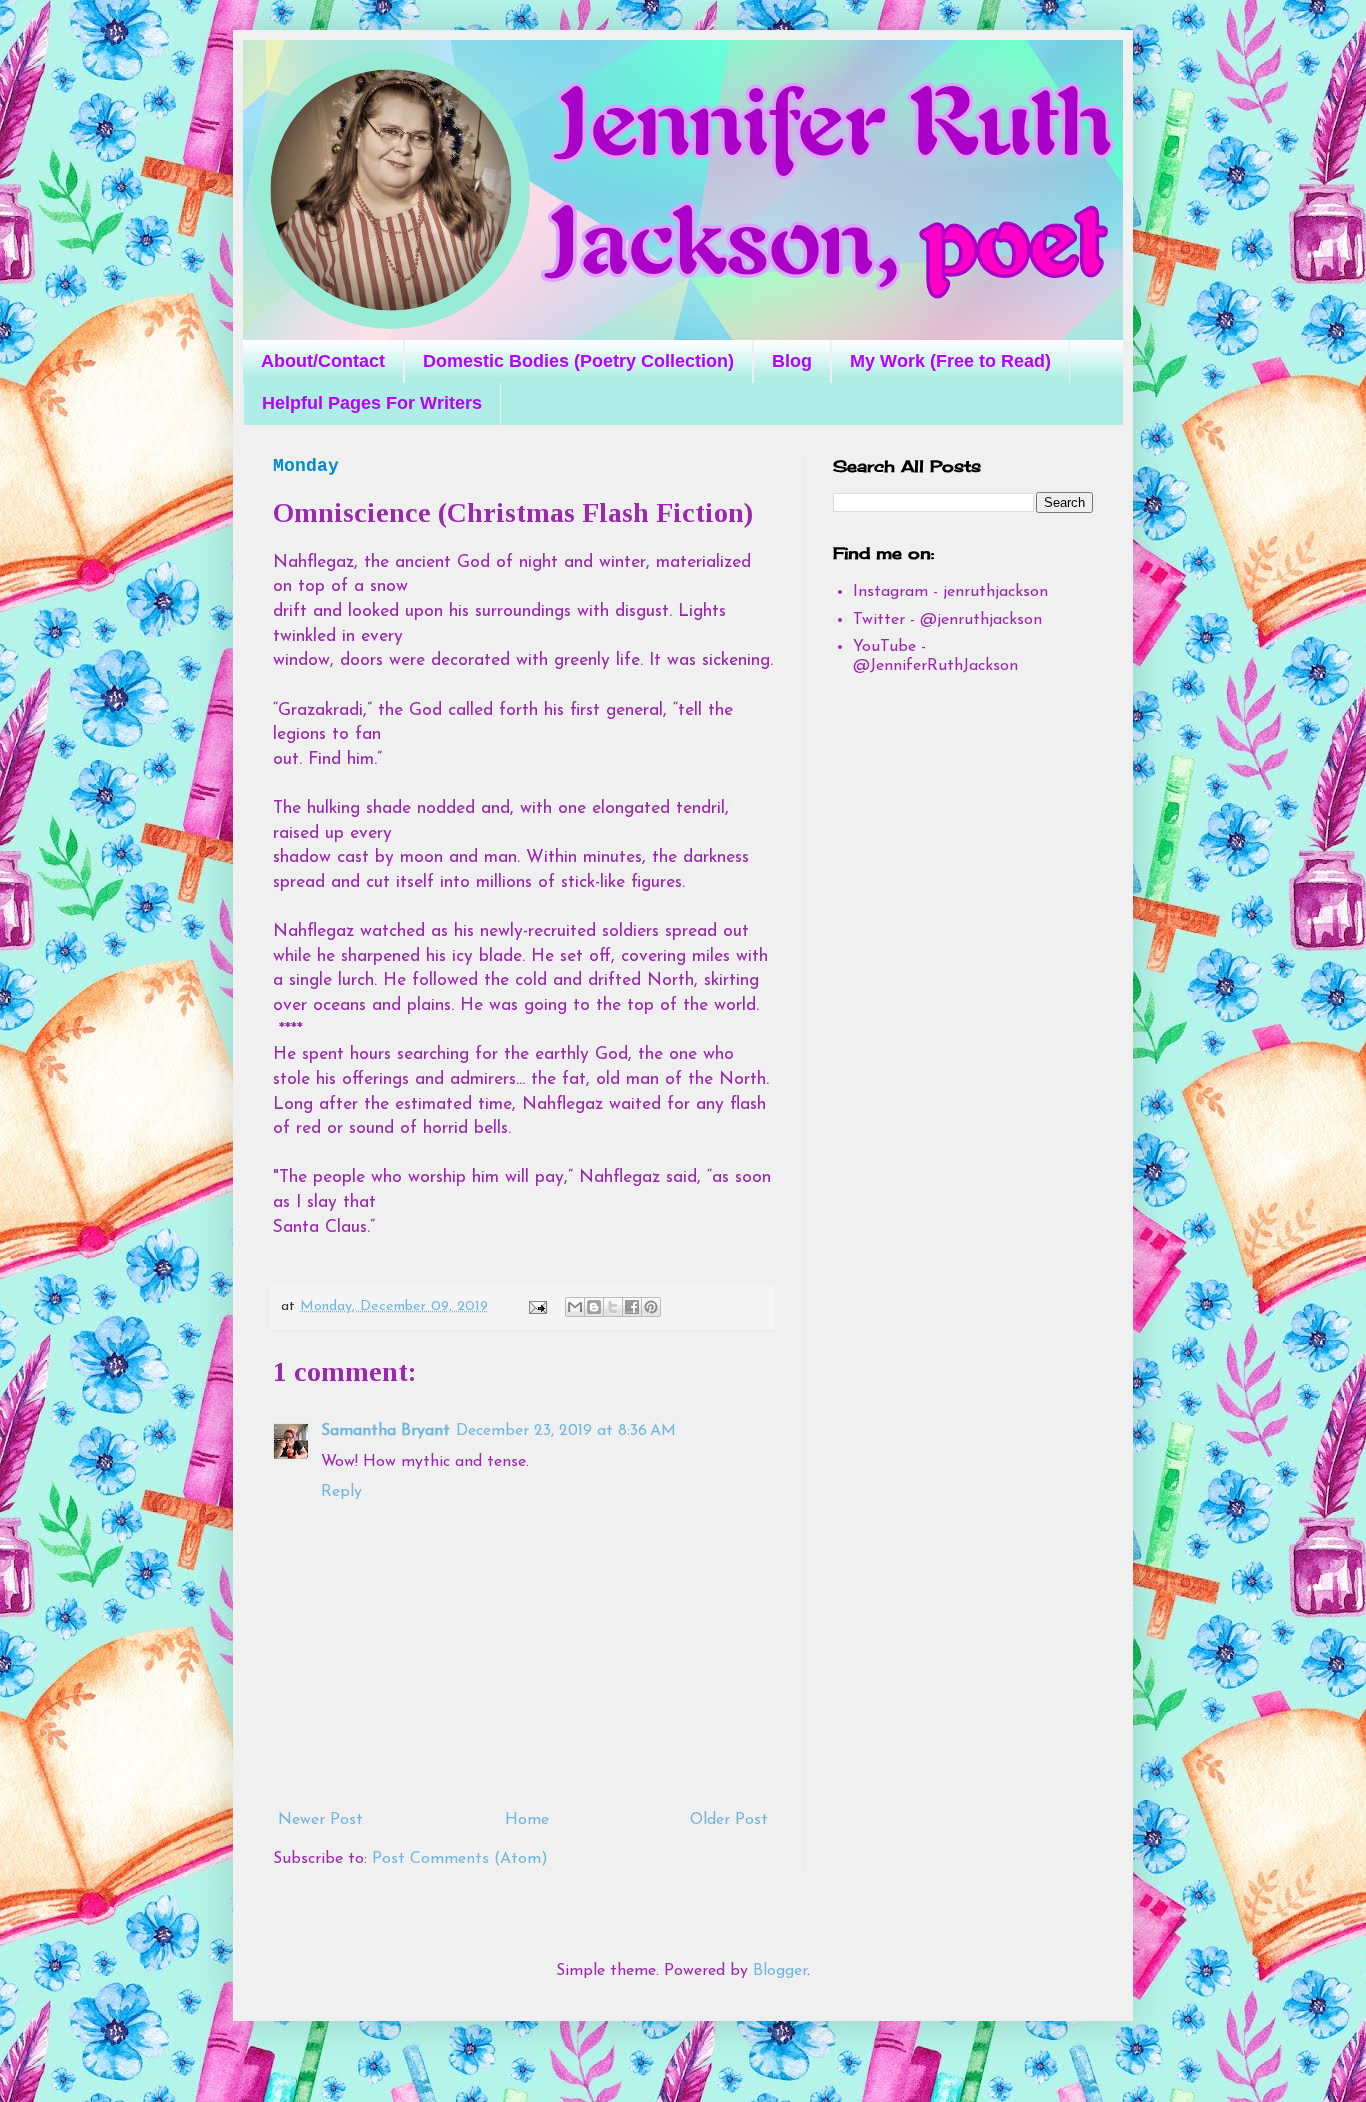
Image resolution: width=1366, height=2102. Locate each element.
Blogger (780, 1971)
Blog (792, 361)
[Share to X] (613, 1307)
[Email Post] (537, 1306)
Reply (341, 1492)
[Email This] (575, 1307)
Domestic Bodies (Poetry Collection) (578, 361)
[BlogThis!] (594, 1307)
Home (527, 1820)
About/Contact (323, 361)
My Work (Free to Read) (950, 361)
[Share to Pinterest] (651, 1307)
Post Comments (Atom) (460, 1859)
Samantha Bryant (385, 1431)
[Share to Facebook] (632, 1307)
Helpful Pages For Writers (372, 403)
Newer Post (320, 1820)
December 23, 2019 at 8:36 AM (566, 1431)
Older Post (729, 1820)
